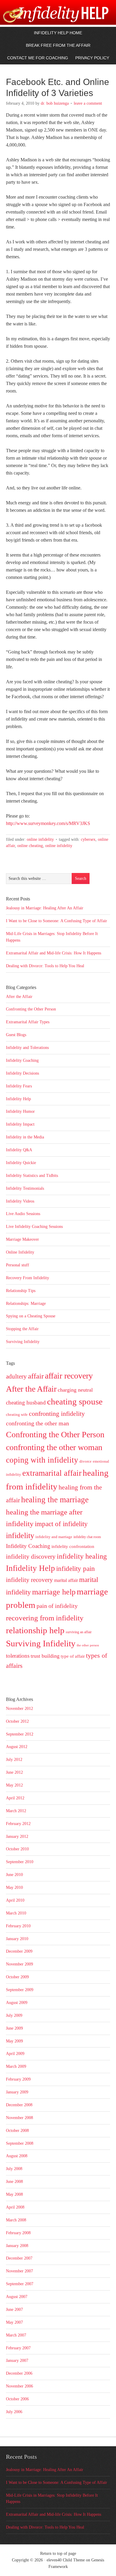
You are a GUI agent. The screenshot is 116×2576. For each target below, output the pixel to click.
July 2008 (14, 2169)
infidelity (20, 1536)
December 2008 (19, 2105)
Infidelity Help (18, 1099)
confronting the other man (37, 1423)
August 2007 (17, 2297)
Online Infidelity (40, 839)
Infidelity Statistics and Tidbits (32, 1176)
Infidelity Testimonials (25, 1188)
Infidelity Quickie (21, 1163)
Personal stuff (18, 1265)
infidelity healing (82, 1556)
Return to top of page (58, 2553)
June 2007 (14, 2310)
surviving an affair (79, 1632)
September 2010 (20, 1862)
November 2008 (19, 2118)
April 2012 (15, 1798)
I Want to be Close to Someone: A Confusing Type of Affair (57, 921)
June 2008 (14, 2182)
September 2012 (20, 1734)
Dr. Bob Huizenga (55, 103)
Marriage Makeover (22, 1239)
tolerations (18, 1656)
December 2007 (19, 2258)
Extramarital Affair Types (28, 1022)
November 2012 (19, 1709)
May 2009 (14, 2041)
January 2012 (17, 1836)
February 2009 (18, 2079)
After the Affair (19, 997)
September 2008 (20, 2143)
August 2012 (17, 1747)
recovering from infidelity (45, 1618)
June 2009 (14, 2028)
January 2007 (17, 2361)
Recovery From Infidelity (28, 1278)
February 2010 (18, 1926)
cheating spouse (75, 1402)
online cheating (30, 846)
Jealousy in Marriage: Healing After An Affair (45, 908)
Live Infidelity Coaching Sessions (34, 1227)
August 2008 (17, 2156)
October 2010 (17, 1849)
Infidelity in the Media (25, 1137)
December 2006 (19, 2373)
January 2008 (17, 2246)
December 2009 (19, 1951)
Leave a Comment (88, 103)
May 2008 (14, 2194)
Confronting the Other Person (31, 1009)
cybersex (88, 839)
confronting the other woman (54, 1447)
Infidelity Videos (20, 1201)
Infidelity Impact (20, 1124)
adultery (16, 1376)
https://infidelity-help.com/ (39, 19)
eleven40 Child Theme (66, 2560)
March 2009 (16, 2066)
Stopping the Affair (22, 1329)
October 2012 (17, 1721)
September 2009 (20, 1990)
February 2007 (18, 2348)
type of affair (73, 1656)
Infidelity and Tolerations (27, 1048)
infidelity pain (76, 1569)
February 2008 (18, 2233)
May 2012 (14, 1785)
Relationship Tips (21, 1291)
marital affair (66, 1580)
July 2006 (14, 2412)
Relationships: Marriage (26, 1304)
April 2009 (15, 2054)
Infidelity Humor (20, 1111)
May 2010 (14, 1887)
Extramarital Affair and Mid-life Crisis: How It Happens (54, 953)
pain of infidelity (57, 1606)
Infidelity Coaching (22, 1060)
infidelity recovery (29, 1580)
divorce (86, 1461)
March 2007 (16, 2335)
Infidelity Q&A (19, 1150)
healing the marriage (55, 1500)
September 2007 (20, 2284)
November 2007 (19, 2271)
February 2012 (18, 1824)
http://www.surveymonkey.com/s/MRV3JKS (48, 823)
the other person (88, 1645)
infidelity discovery (31, 1557)
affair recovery (69, 1376)
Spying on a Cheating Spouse (31, 1316)
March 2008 (16, 2220)
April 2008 (15, 2207)
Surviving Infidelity (23, 1342)
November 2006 (19, 2386)
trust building (45, 1656)
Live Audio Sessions (23, 1214)
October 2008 (17, 2131)
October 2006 (17, 2399)
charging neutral (75, 1390)
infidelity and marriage (54, 1537)
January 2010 (17, 1939)
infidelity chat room (87, 1537)
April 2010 (15, 1900)
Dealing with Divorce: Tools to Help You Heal (45, 966)
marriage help (54, 1592)
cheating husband (26, 1403)
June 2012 (14, 1772)
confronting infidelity (57, 1414)
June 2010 (14, 1875)
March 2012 (16, 1811)
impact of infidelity (61, 1524)
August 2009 (17, 2003)
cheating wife (17, 1414)
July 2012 (14, 1760)
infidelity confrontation (73, 1546)
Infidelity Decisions (22, 1073)
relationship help (35, 1630)
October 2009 (17, 1977)
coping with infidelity (42, 1460)
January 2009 (17, 2092)
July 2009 (14, 2015)
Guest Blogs (16, 1035)
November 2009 (19, 1964)
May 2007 (14, 2322)
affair (36, 1376)
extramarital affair (52, 1473)
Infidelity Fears (19, 1086)
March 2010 (16, 1913)
